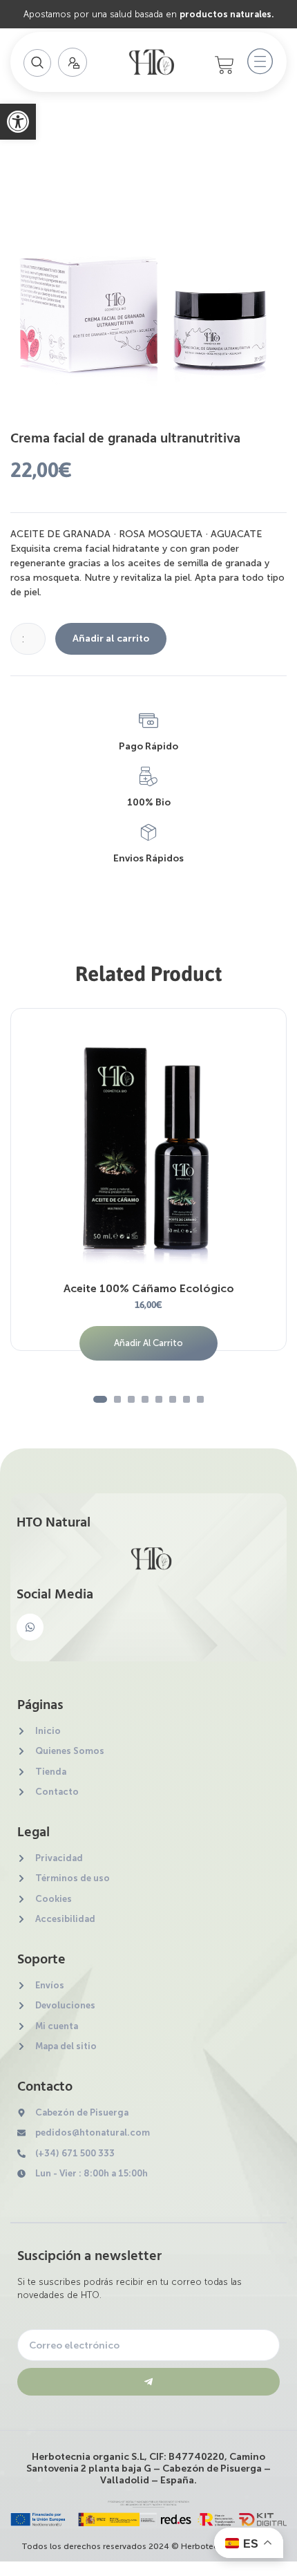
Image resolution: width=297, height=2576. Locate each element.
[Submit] (148, 2382)
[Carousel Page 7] (186, 1399)
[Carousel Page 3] (131, 1399)
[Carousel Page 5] (159, 1399)
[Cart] (224, 65)
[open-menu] (257, 62)
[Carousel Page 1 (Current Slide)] (100, 1399)
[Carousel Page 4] (145, 1399)
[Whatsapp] (30, 1627)
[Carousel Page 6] (173, 1399)
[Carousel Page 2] (117, 1399)
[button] (18, 122)
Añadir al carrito (111, 638)
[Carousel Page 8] (200, 1399)
